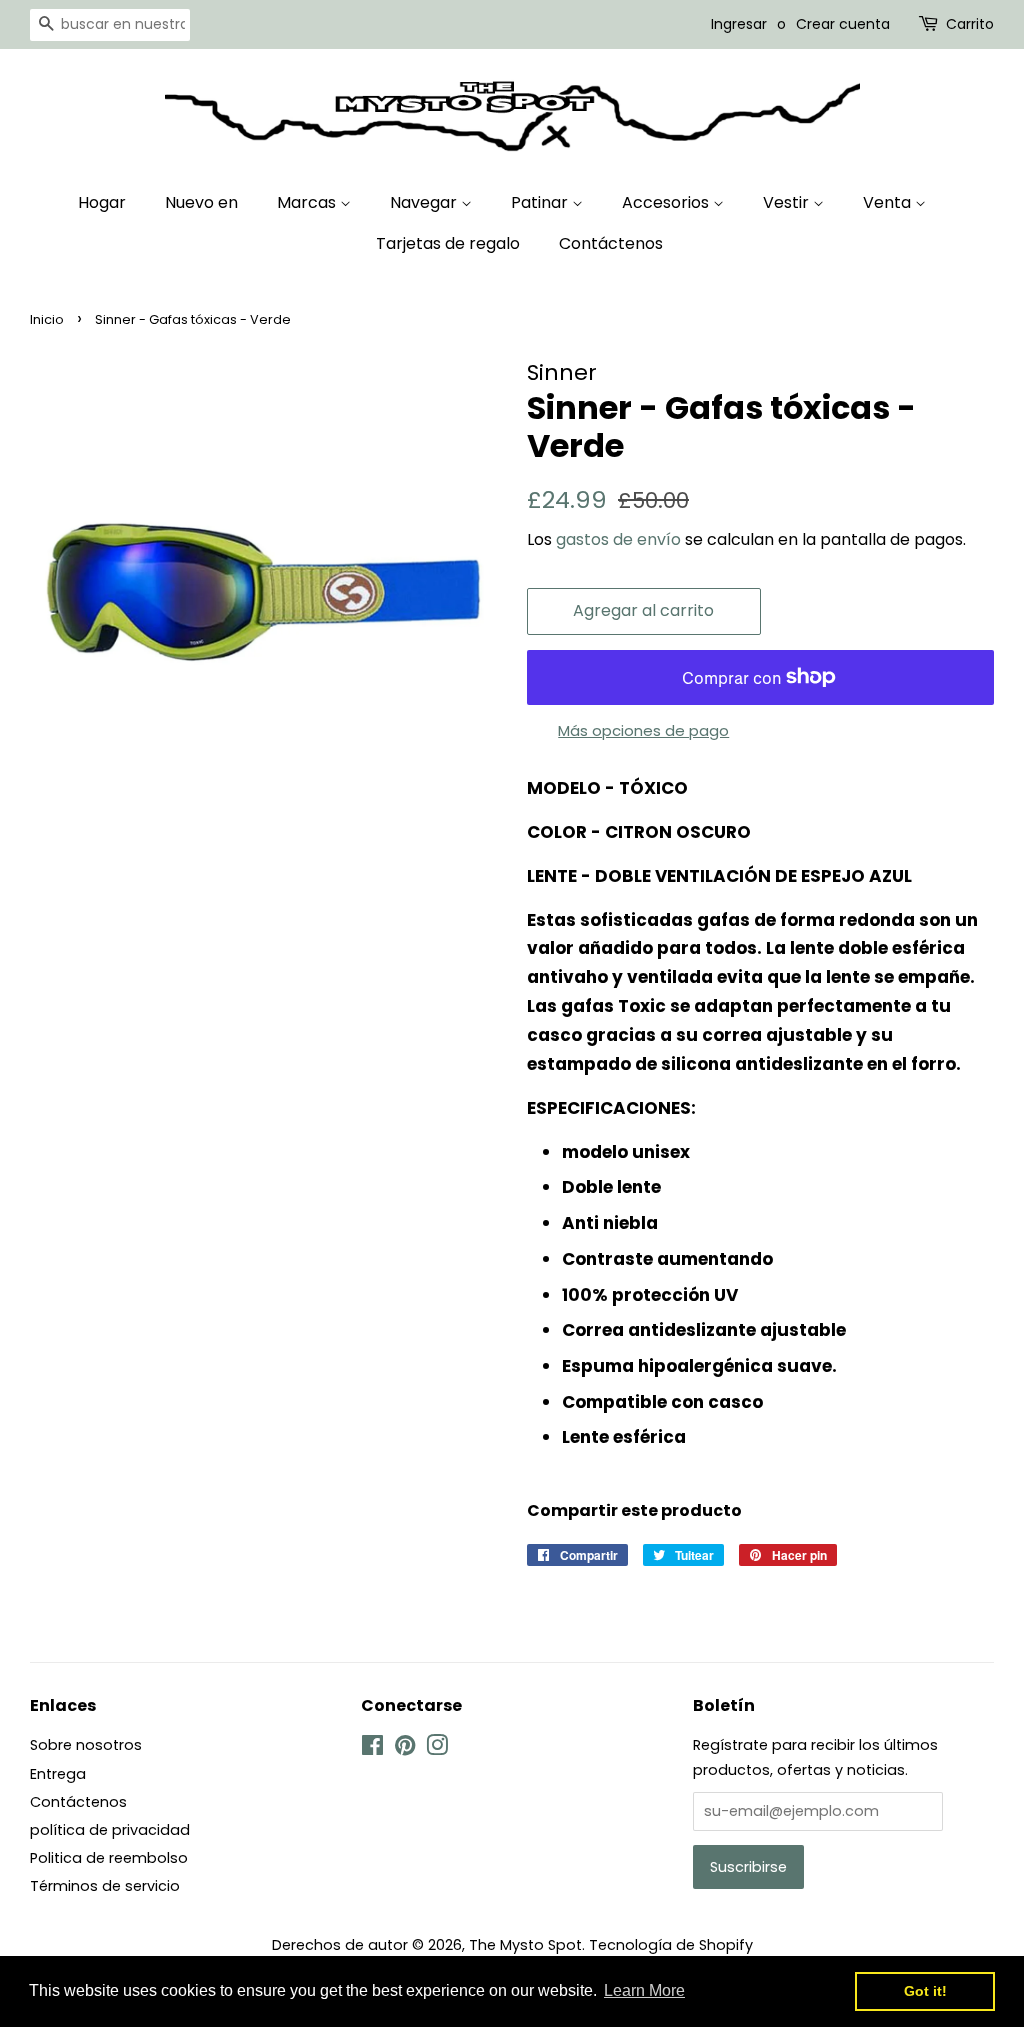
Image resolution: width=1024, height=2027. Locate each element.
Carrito (970, 24)
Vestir (788, 202)
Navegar (425, 202)
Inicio (47, 319)
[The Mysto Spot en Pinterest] (405, 1749)
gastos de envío (618, 539)
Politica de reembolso (109, 1858)
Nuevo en (201, 202)
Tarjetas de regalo (448, 243)
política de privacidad (110, 1830)
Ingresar (739, 24)
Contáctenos (611, 243)
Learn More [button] (644, 1990)
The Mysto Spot (525, 1945)
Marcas (308, 202)
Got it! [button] (925, 1991)
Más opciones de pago (643, 730)
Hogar (102, 202)
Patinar (541, 202)
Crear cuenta (843, 24)
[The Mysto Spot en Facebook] (372, 1749)
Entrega (58, 1774)
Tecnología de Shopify (671, 1945)
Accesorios (667, 202)
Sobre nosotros (86, 1745)
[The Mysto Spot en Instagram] (437, 1749)
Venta (889, 202)
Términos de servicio (105, 1886)
